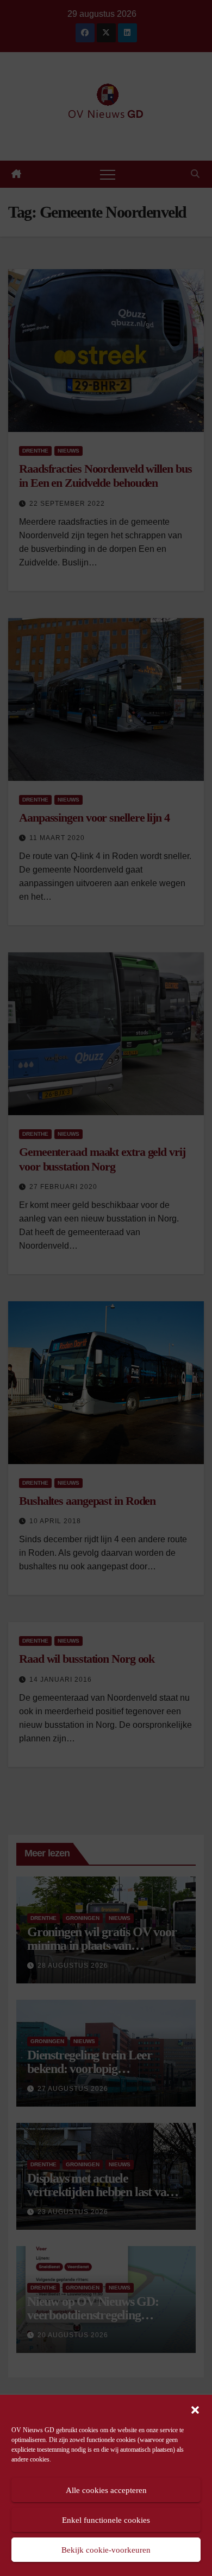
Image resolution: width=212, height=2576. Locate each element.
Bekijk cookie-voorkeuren (106, 2550)
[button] (195, 2409)
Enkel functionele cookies (106, 2520)
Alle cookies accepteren (106, 2490)
